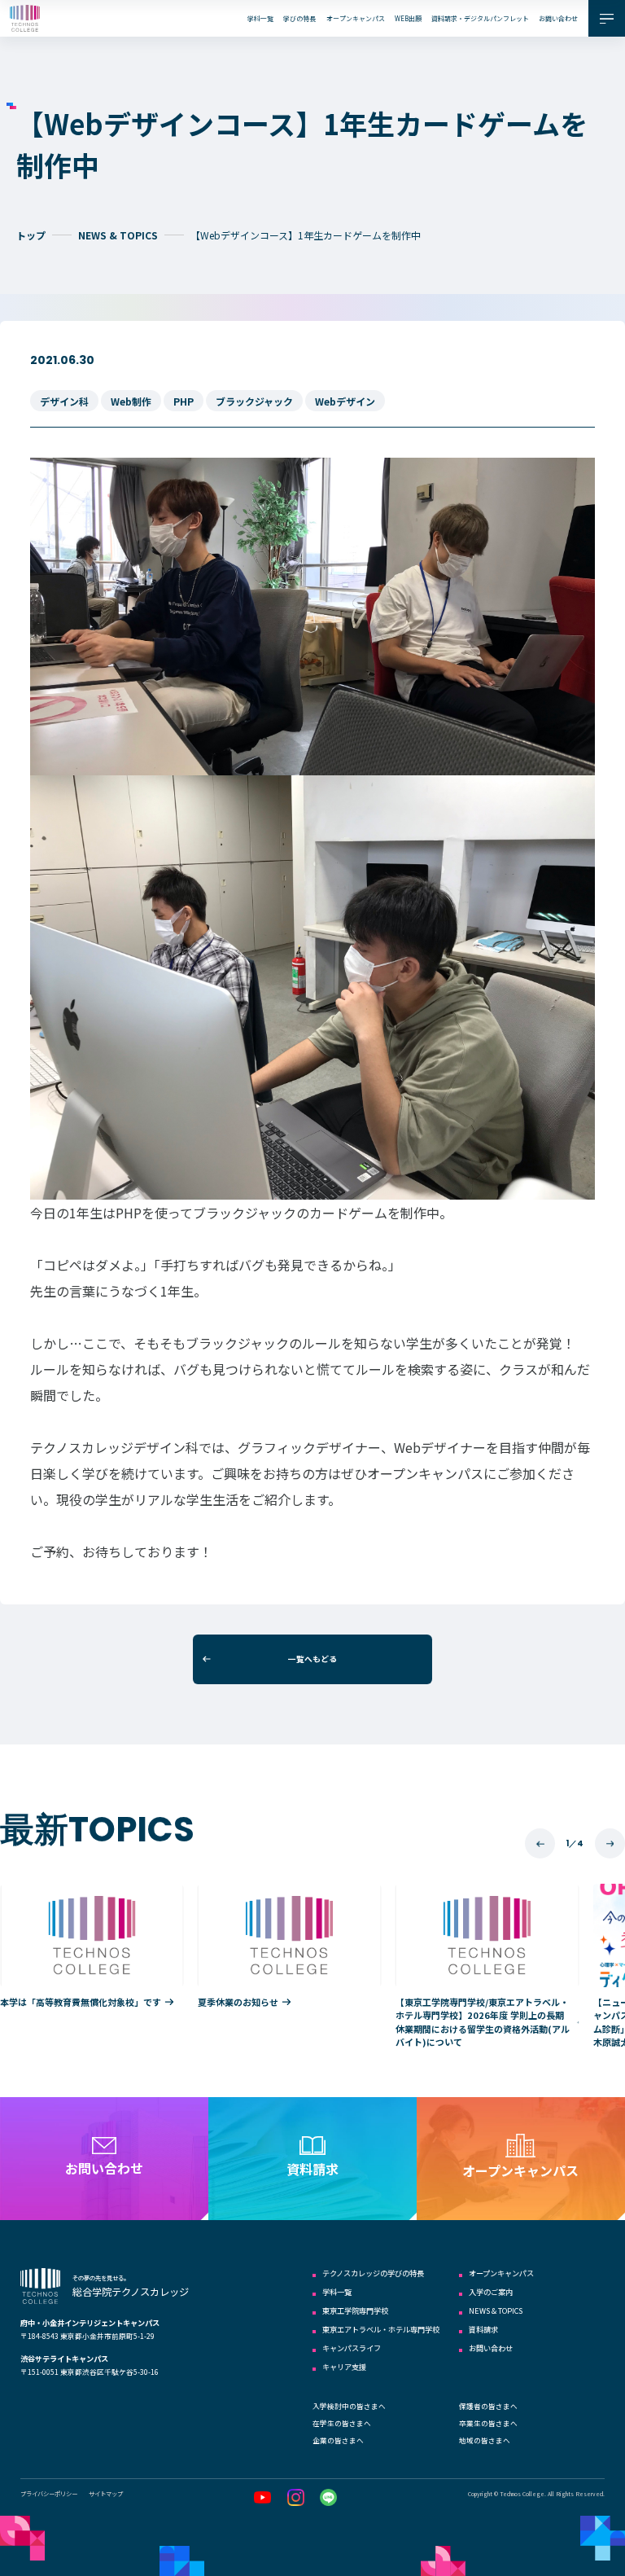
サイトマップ (106, 2493)
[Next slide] (610, 1843)
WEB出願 (408, 18)
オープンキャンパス (356, 18)
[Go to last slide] (540, 1843)
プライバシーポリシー (49, 2493)
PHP (184, 401)
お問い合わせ (558, 18)
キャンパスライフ (352, 2348)
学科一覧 (260, 18)
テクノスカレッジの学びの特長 (373, 2273)
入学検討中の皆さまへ (349, 2406)
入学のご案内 (491, 2292)
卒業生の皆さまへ (488, 2423)
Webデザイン (345, 401)
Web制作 (131, 401)
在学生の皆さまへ (342, 2423)
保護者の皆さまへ (488, 2406)
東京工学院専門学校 (355, 2311)
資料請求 (483, 2329)
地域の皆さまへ (485, 2440)
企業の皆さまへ (338, 2440)
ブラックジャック (254, 401)
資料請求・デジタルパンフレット (480, 18)
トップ (31, 235)
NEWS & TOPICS (118, 235)
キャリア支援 (344, 2367)
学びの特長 (299, 18)
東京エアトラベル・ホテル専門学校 (381, 2329)
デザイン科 (64, 401)
